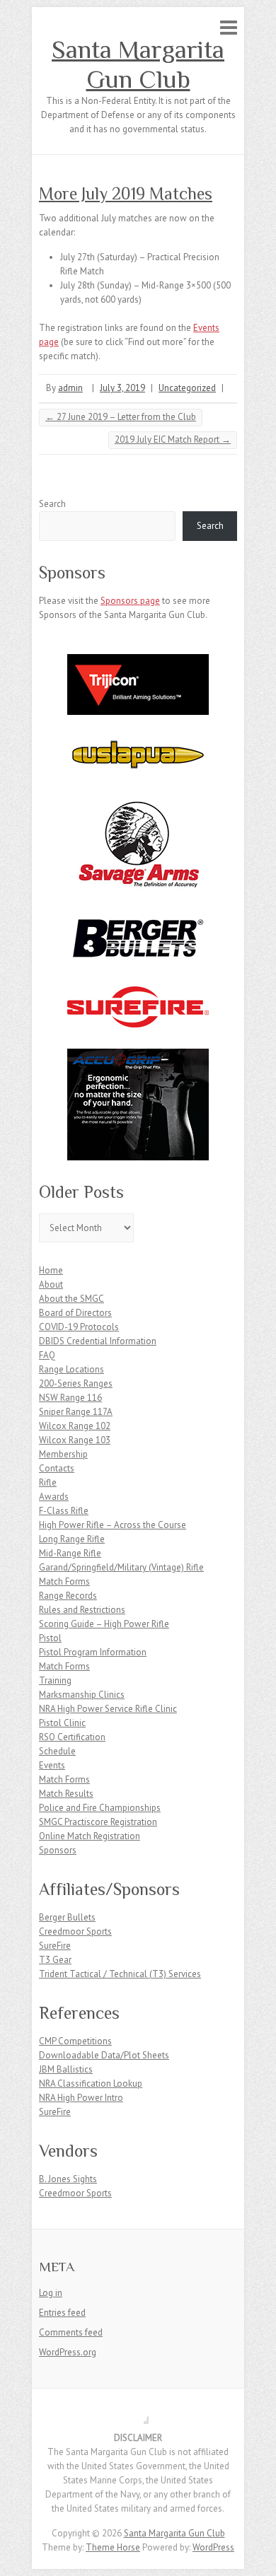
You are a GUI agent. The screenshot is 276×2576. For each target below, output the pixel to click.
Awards (54, 1497)
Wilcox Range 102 (75, 1426)
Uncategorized (187, 388)
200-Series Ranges (76, 1383)
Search (52, 504)
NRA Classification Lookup (91, 2083)
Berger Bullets (67, 1917)
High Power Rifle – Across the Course (113, 1525)
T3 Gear (55, 1960)
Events (52, 1765)
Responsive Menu (229, 27)
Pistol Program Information (93, 1652)
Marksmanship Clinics (82, 1695)
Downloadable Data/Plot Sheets (104, 2055)
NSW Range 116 (70, 1398)
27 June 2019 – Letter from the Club (121, 417)
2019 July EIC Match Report (173, 439)
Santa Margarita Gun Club (138, 64)
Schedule (57, 1751)
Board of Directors (75, 1313)
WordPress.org (68, 2352)
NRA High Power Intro (81, 2098)
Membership (63, 1454)
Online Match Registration (90, 1836)
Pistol (50, 1638)
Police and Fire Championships (100, 1808)
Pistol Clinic (62, 1723)
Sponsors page (130, 601)
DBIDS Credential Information (98, 1341)
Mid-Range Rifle (70, 1553)
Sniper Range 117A (76, 1412)
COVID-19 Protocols (79, 1327)
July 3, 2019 (122, 388)
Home (51, 1270)
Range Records (68, 1596)
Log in (51, 2293)
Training (55, 1680)
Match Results (66, 1794)
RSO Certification (72, 1737)
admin (70, 388)
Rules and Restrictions (82, 1610)
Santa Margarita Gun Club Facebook (138, 2413)
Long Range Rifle (72, 1539)
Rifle (48, 1482)
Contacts (57, 1468)
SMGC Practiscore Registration (98, 1822)
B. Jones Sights (68, 2179)
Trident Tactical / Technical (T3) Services (120, 1974)
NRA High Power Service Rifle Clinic (108, 1709)
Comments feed (71, 2332)
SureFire (55, 1946)
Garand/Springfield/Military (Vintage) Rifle (121, 1567)
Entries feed (62, 2313)
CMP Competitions (75, 2041)
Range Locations (71, 1369)
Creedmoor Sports (75, 1931)
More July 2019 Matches (126, 193)
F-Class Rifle (64, 1511)
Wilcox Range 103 (75, 1440)
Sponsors (58, 1850)
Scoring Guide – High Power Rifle (104, 1624)
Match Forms (64, 1581)
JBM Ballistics (66, 2069)
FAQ (47, 1355)
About (51, 1284)
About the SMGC (71, 1299)
